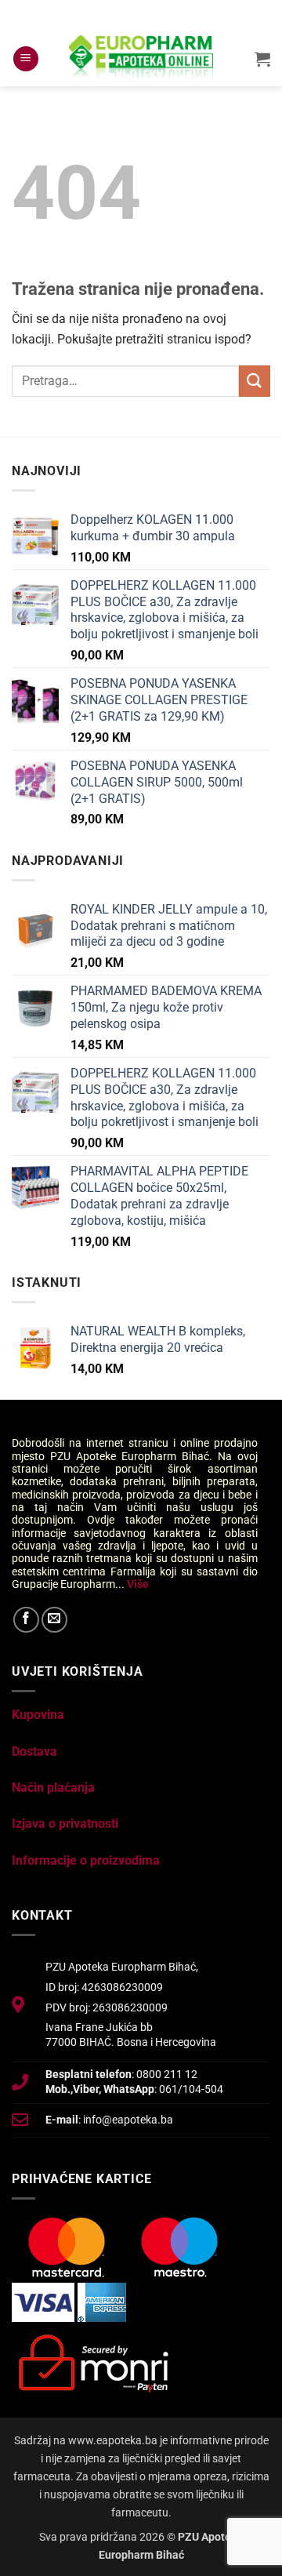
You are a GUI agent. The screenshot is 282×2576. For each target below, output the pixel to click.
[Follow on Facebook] (26, 1620)
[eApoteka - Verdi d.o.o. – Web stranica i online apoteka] (141, 59)
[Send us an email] (54, 1620)
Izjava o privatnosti (65, 1824)
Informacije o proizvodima (86, 1860)
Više (138, 1584)
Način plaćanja (53, 1788)
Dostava (34, 1751)
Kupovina (38, 1715)
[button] (26, 59)
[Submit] (255, 381)
